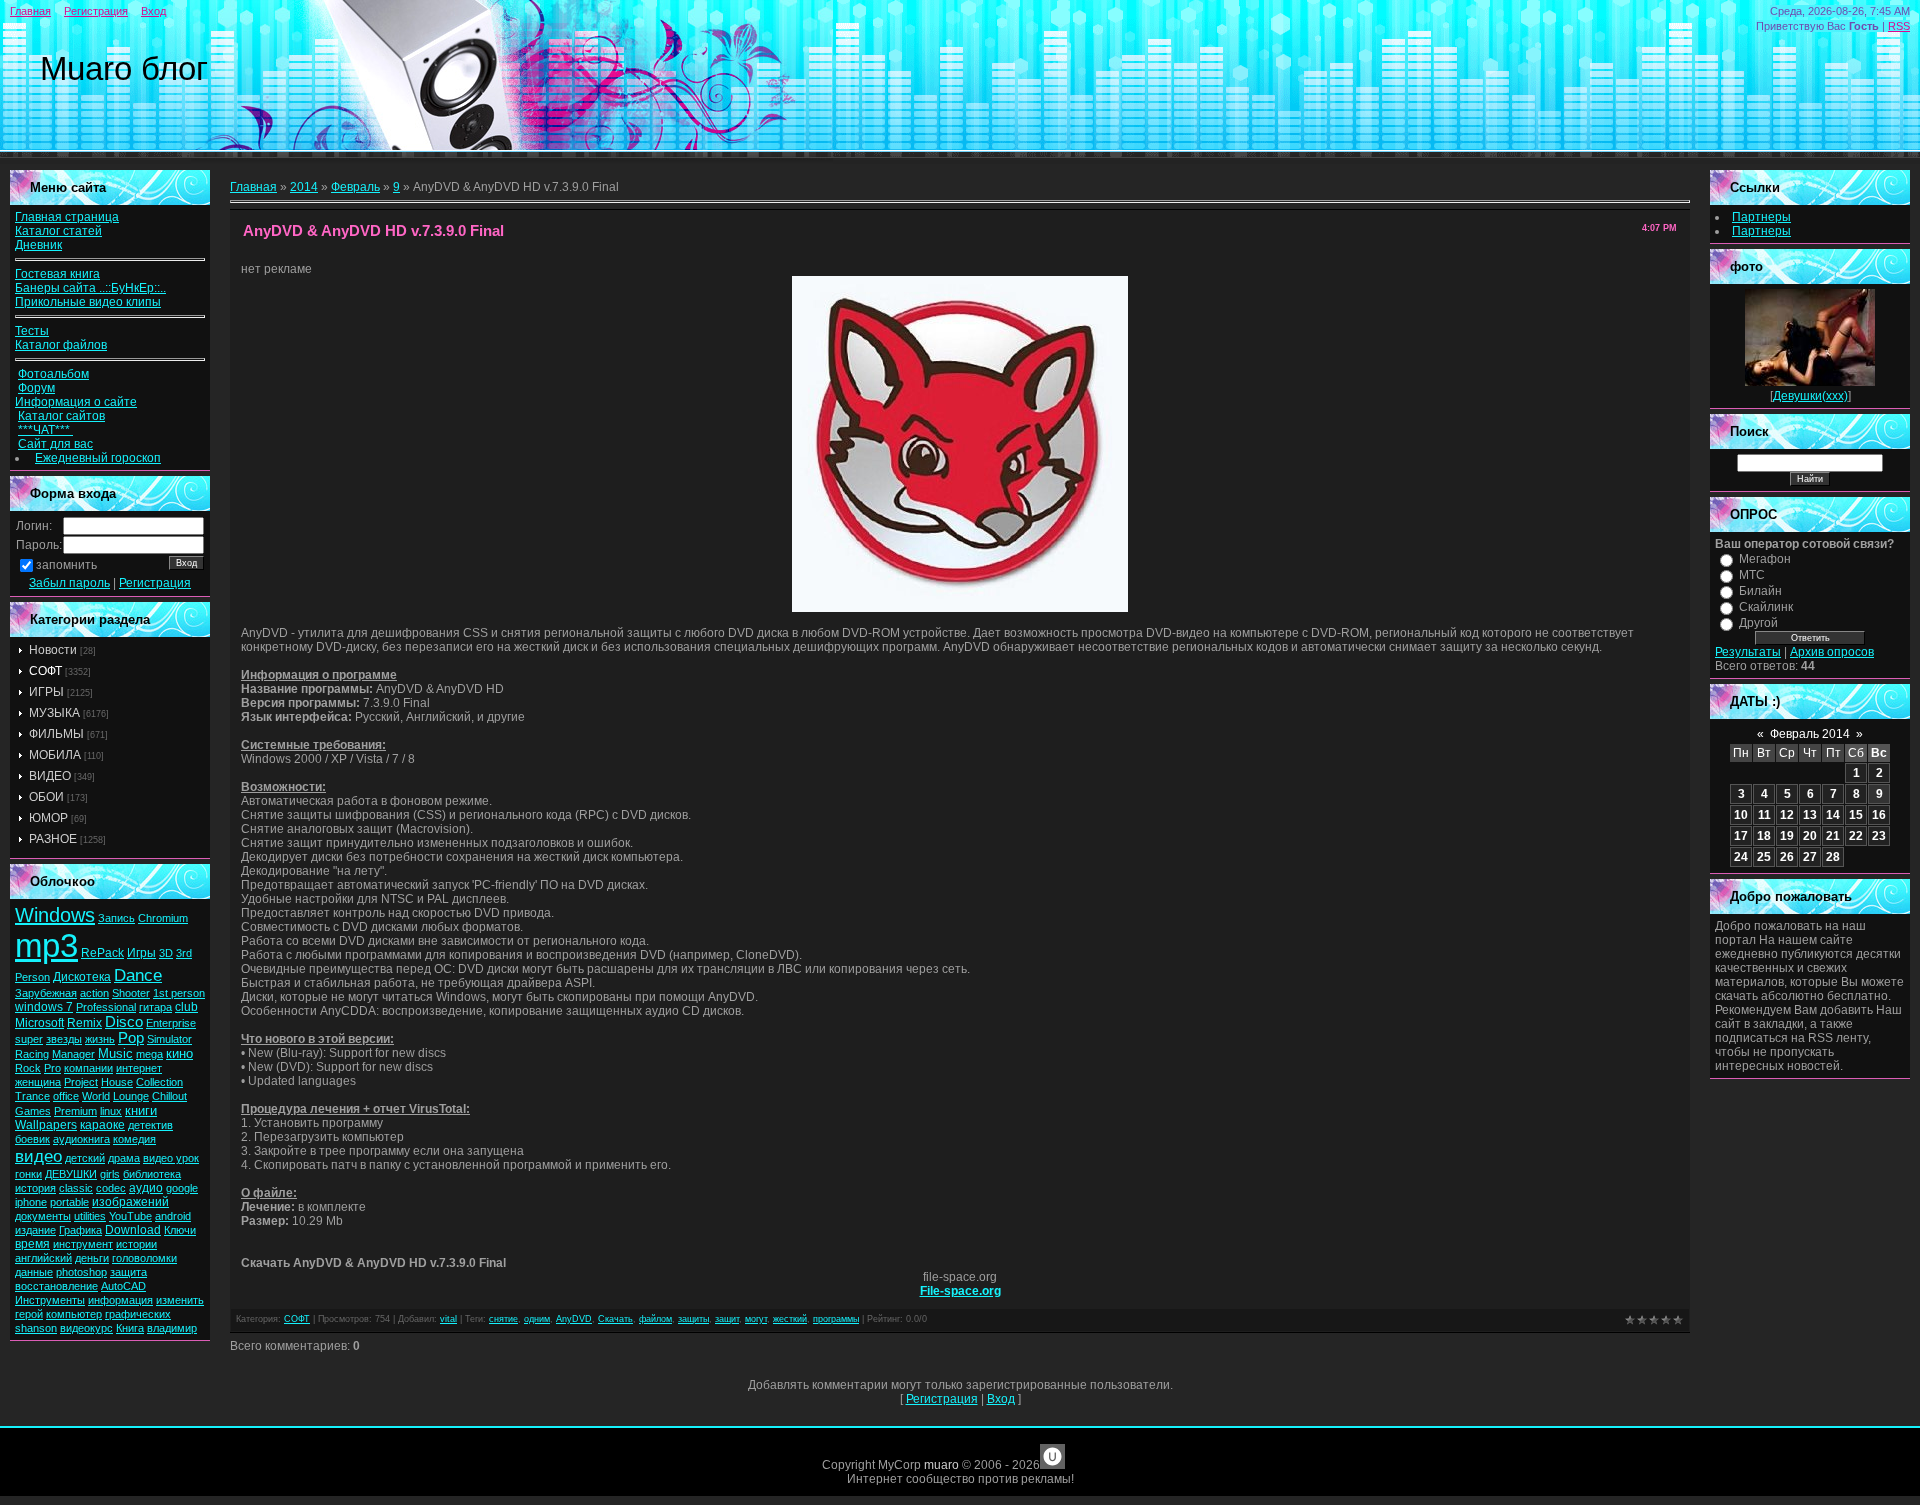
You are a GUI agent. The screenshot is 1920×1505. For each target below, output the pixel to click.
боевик (32, 1139)
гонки (28, 1174)
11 (1764, 815)
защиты (693, 1319)
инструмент (83, 1244)
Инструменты (50, 1300)
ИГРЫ (46, 692)
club (186, 1007)
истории (136, 1244)
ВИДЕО (50, 776)
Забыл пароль (69, 583)
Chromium (163, 918)
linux (111, 1111)
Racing (32, 1054)
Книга (130, 1328)
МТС (1752, 575)
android (173, 1216)
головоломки (144, 1258)
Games (33, 1111)
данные (34, 1272)
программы (836, 1319)
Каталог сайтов (61, 416)
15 (1856, 815)
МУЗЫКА (54, 713)
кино (179, 1053)
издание (35, 1230)
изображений (130, 1202)
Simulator (169, 1039)
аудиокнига (81, 1139)
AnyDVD (574, 1319)
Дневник (38, 245)
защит (727, 1319)
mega (149, 1054)
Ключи (180, 1230)
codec (111, 1188)
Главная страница (67, 217)
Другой (1758, 623)
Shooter (131, 993)
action (94, 993)
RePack (102, 953)
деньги (92, 1258)
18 (1764, 836)
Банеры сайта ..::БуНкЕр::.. (90, 288)
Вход (153, 11)
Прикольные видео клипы (88, 302)
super (29, 1039)
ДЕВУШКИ (71, 1174)
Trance (32, 1096)
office (66, 1096)
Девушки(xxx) (1810, 396)
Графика (80, 1230)
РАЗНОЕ (53, 839)
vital (448, 1319)
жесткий (790, 1319)
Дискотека (82, 977)
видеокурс (86, 1328)
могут (756, 1319)
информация (120, 1300)
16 (1879, 815)
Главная (30, 11)
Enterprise (171, 1023)
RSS (1899, 26)
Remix (84, 1023)
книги (141, 1110)
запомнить (66, 565)
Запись (116, 918)
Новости (53, 650)
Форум (36, 388)
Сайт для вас (55, 444)
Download (133, 1230)
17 (1741, 836)
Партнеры (1761, 217)
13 (1810, 815)
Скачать (615, 1319)
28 (1833, 857)
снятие (503, 1319)
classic (76, 1188)
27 (1810, 857)
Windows (55, 915)
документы (43, 1216)
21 (1833, 836)
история (35, 1188)
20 (1810, 836)
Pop (131, 1038)
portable (69, 1202)
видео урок (171, 1158)
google (182, 1188)
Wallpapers (46, 1125)
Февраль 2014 (1810, 734)
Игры (141, 953)
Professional (106, 1007)
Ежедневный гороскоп (98, 458)
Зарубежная (46, 993)
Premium (75, 1111)
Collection (159, 1082)
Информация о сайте (76, 402)
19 (1787, 836)
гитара (155, 1007)
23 (1879, 836)
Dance (138, 975)
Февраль (355, 187)
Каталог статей (58, 231)
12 (1787, 815)
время (32, 1244)
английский (43, 1258)
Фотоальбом (53, 374)
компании (88, 1068)
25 (1764, 857)
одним (537, 1319)
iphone (31, 1202)
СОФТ (45, 671)
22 (1856, 836)
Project (81, 1082)
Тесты (32, 331)
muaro (941, 1465)
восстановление (56, 1286)
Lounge (131, 1096)
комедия (134, 1139)
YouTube (130, 1216)
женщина (38, 1082)
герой (29, 1314)
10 (1741, 815)
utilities (90, 1216)
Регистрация (96, 11)
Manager (73, 1054)
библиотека (152, 1174)
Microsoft (39, 1023)
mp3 (46, 945)
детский (85, 1158)
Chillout (169, 1096)
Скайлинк (1766, 607)
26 (1787, 857)
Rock (28, 1068)
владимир (172, 1328)
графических (138, 1314)
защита (128, 1272)
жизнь (100, 1039)
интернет (139, 1068)
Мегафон (1765, 559)
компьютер (74, 1314)
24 (1741, 857)
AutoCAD (123, 1286)
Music (115, 1053)
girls (110, 1174)
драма (124, 1158)
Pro (52, 1068)
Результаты (1748, 652)
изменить (180, 1300)
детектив (150, 1125)
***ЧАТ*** (45, 430)
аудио (146, 1188)
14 (1833, 815)
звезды (64, 1039)
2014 (304, 187)
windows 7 (44, 1007)
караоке (102, 1125)
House (117, 1082)
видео (38, 1156)
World (96, 1096)
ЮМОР (48, 818)
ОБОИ (46, 797)
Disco (124, 1022)
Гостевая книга (57, 274)
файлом (655, 1319)
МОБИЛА (55, 755)
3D (166, 953)
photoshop (81, 1272)
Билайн (1760, 591)
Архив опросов (1832, 652)
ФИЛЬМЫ (56, 734)
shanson (36, 1328)
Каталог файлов (61, 345)
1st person (179, 993)
